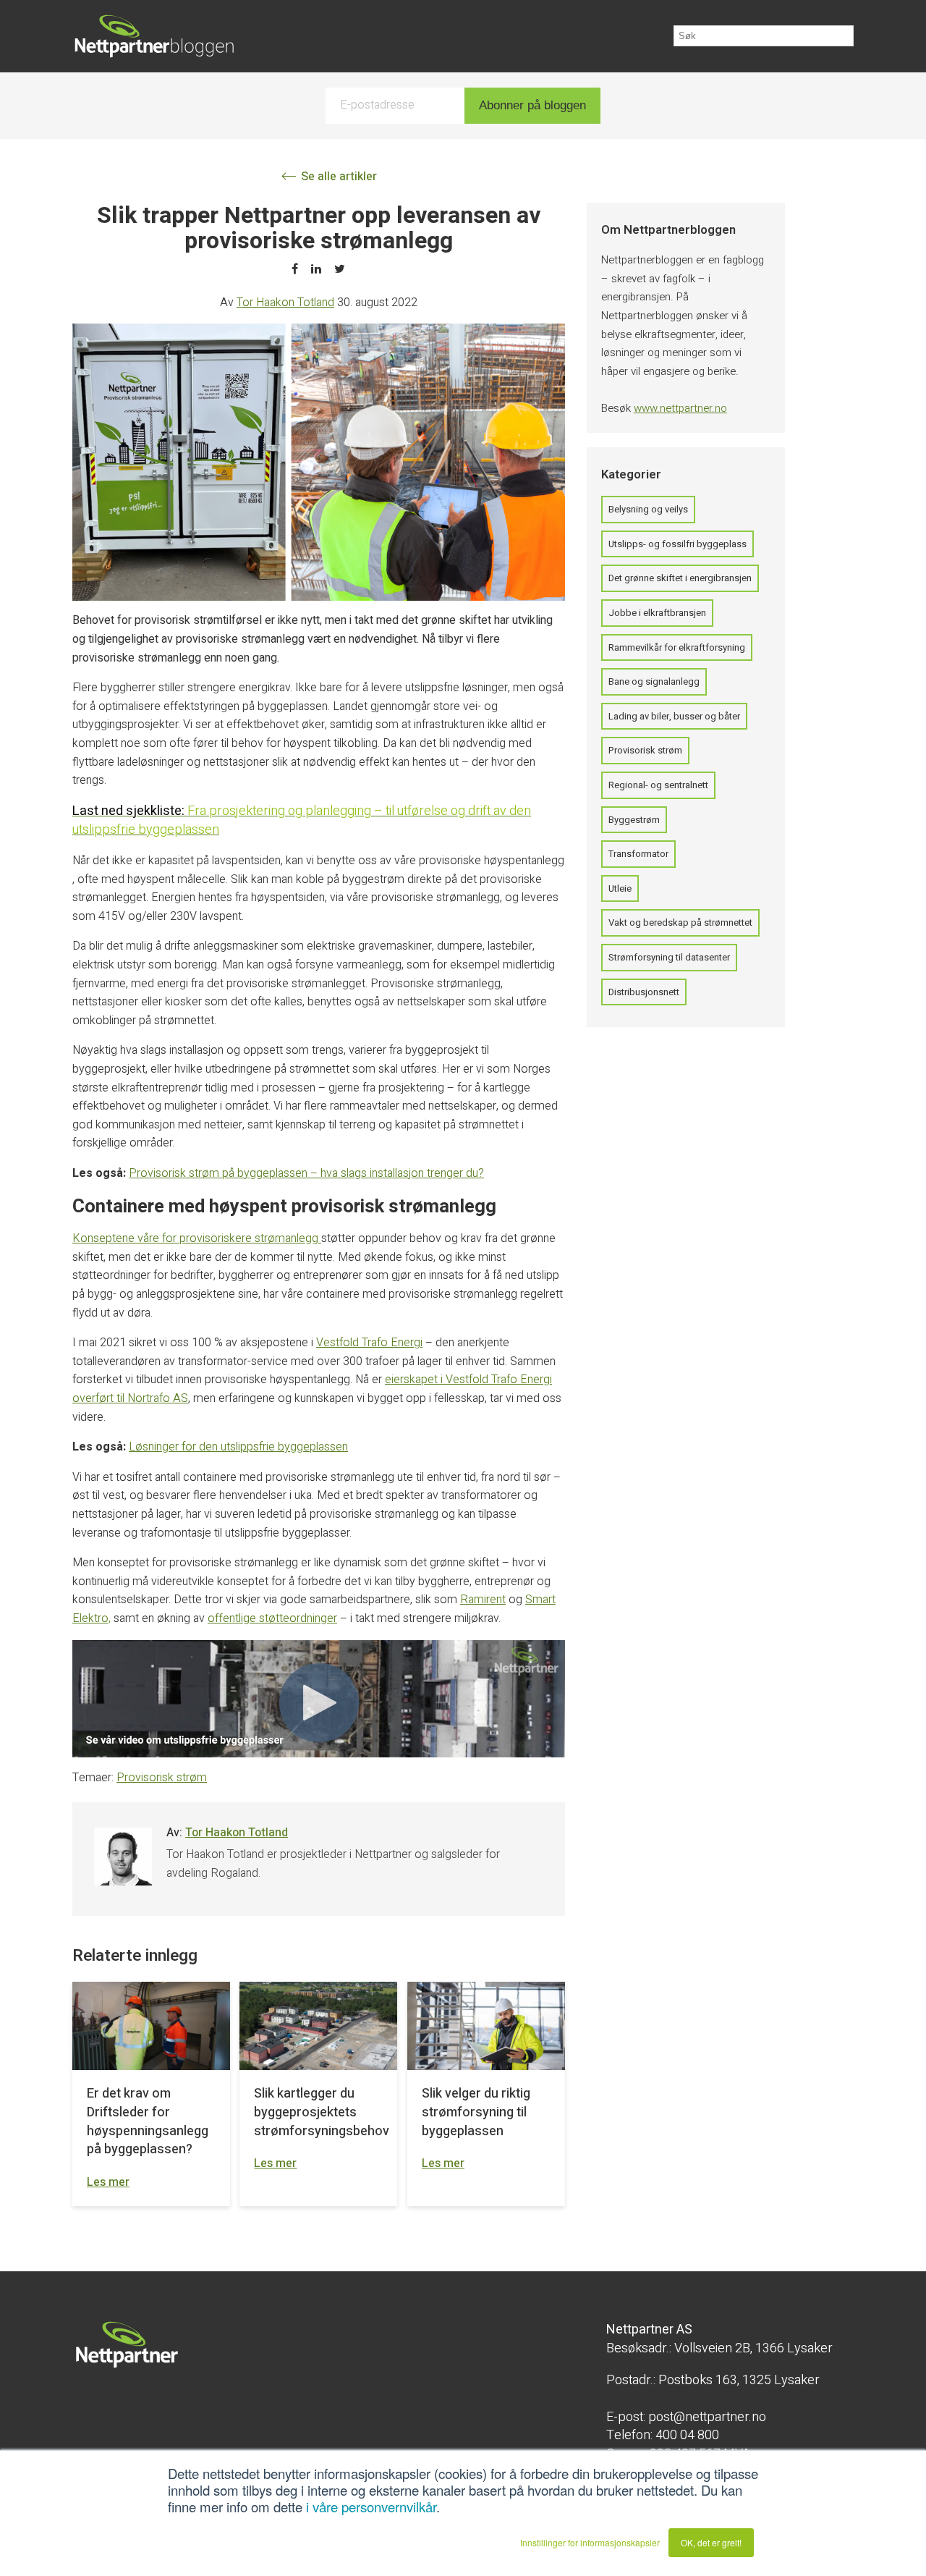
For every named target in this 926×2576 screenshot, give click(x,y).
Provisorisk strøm (162, 1778)
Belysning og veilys (648, 509)
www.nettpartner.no (680, 408)
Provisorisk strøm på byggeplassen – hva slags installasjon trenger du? (306, 1173)
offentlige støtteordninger (272, 1618)
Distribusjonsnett (644, 992)
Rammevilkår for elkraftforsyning (677, 647)
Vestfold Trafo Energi (369, 1343)
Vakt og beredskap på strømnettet (680, 922)
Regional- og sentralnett (658, 785)
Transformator (638, 854)
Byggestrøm (634, 820)
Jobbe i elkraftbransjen (657, 613)
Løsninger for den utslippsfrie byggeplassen (238, 1447)
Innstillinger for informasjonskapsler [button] (590, 2542)
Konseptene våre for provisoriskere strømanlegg (197, 1238)
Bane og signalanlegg (654, 681)
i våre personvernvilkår (371, 2507)
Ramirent (483, 1600)
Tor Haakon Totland (285, 303)
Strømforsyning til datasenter (669, 957)
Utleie (620, 888)
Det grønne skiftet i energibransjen (680, 578)
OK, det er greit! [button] (711, 2542)
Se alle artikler (337, 177)
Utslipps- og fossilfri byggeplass (677, 544)
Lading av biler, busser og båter (674, 716)
